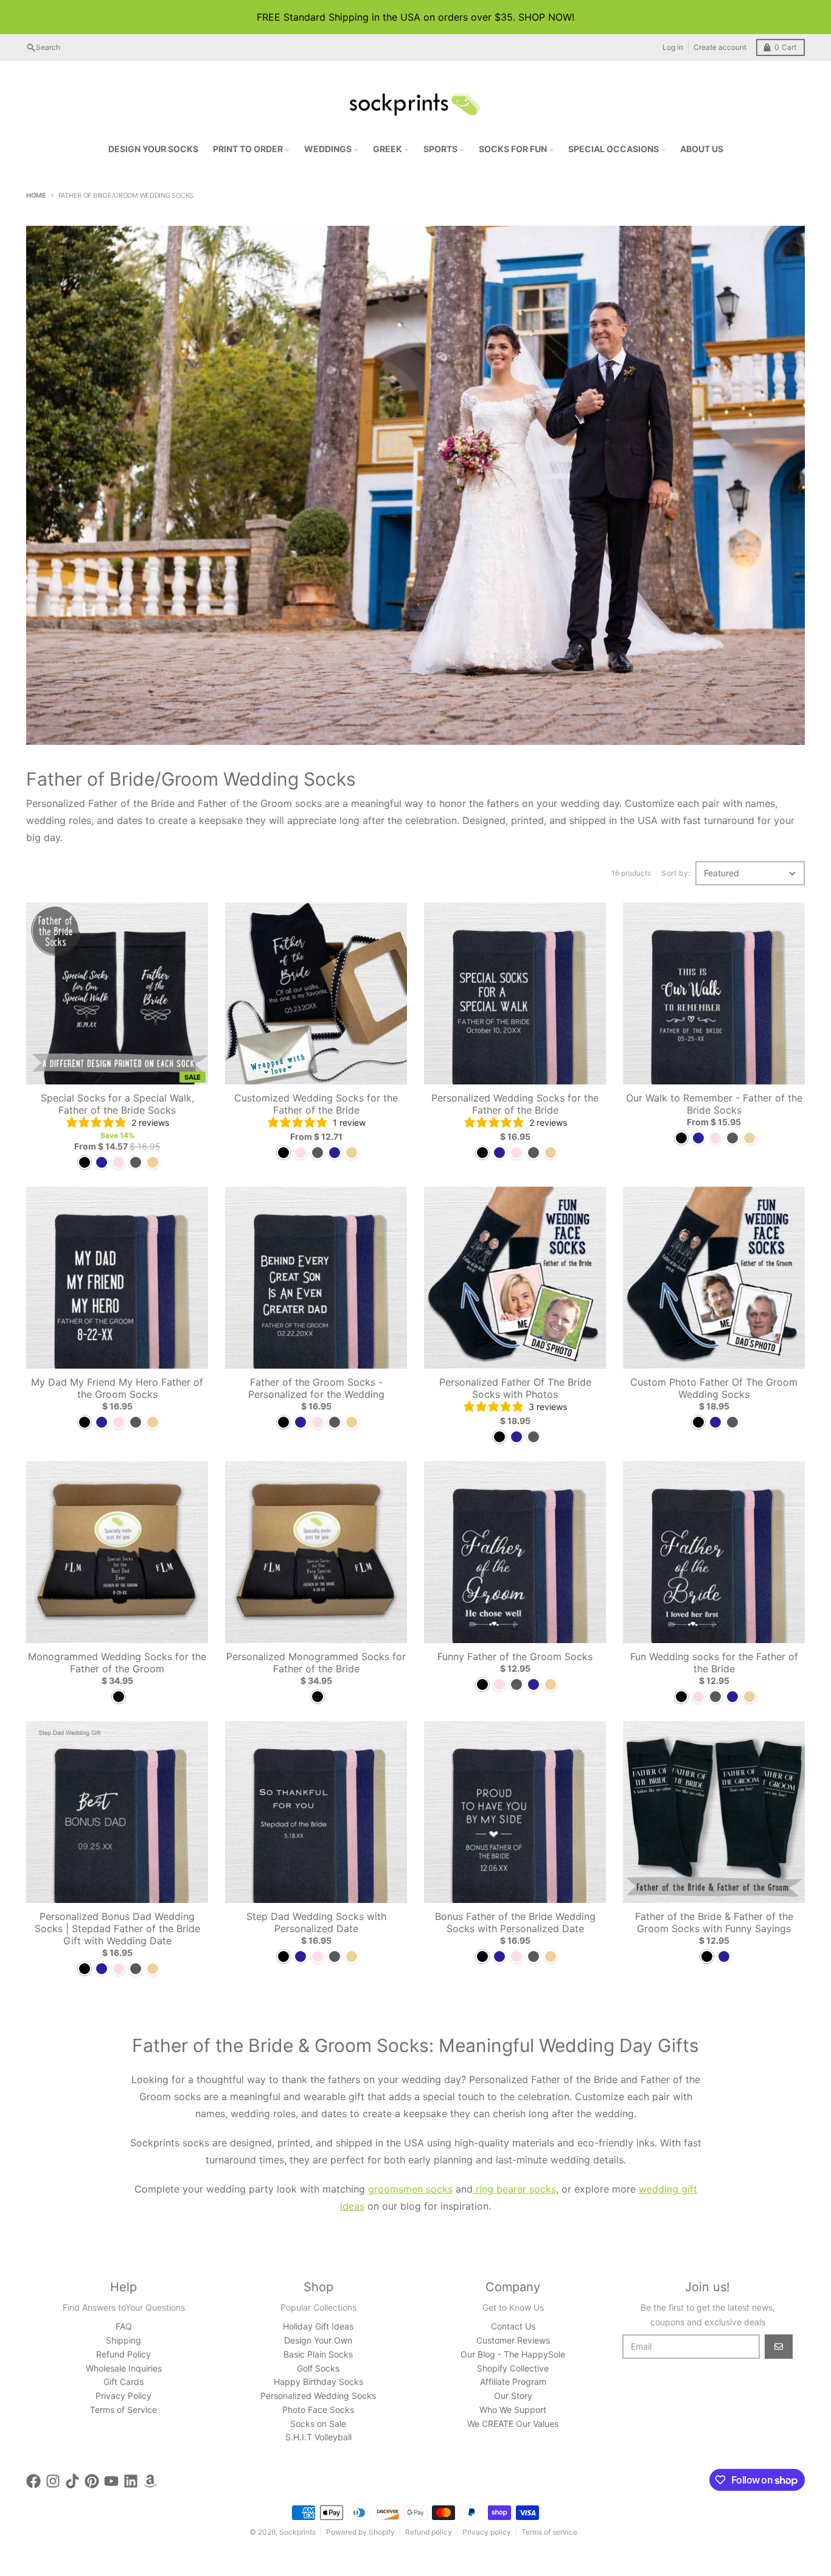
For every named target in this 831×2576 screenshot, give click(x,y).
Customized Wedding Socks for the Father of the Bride (316, 1104)
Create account (720, 47)
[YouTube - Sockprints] (111, 2481)
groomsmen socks (410, 2189)
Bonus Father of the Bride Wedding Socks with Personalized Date (515, 1922)
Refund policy (429, 2532)
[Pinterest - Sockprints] (92, 2481)
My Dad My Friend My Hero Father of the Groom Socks (117, 1388)
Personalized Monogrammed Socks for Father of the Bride (316, 1663)
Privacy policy (487, 2532)
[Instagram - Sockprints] (53, 2481)
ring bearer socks (514, 2189)
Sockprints (297, 2532)
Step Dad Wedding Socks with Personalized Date (316, 1922)
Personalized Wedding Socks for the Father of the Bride (515, 1104)
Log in (673, 47)
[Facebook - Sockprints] (33, 2481)
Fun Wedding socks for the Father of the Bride (714, 1663)
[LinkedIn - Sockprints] (131, 2481)
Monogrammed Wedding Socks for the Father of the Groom (117, 1663)
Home (36, 195)
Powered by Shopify (360, 2532)
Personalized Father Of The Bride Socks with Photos (515, 1388)
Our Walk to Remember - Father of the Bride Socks (714, 1104)
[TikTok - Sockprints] (72, 2481)
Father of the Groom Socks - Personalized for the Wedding (316, 1388)
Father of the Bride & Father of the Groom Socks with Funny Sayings (714, 1922)
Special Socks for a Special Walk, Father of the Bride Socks (117, 1104)
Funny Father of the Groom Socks (515, 1656)
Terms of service (549, 2532)
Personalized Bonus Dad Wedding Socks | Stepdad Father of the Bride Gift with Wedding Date (117, 1929)
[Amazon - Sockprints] (150, 2481)
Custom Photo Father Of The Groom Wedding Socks (714, 1388)
